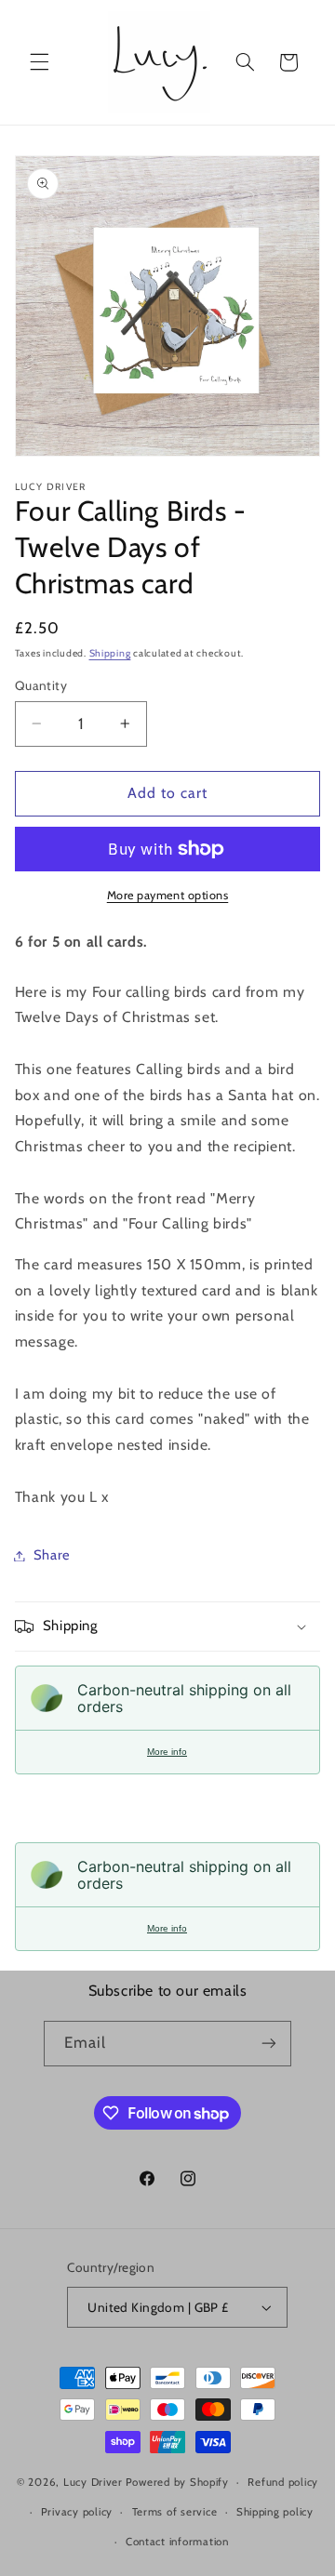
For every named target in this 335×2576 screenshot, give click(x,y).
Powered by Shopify (177, 2482)
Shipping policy (275, 2512)
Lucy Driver (93, 2482)
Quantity (41, 685)
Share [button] (52, 1555)
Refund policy (283, 2482)
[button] (39, 62)
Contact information (177, 2542)
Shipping (110, 653)
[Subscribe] (269, 2044)
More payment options (168, 895)
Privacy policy (77, 2512)
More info (167, 1752)
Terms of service (175, 2512)
